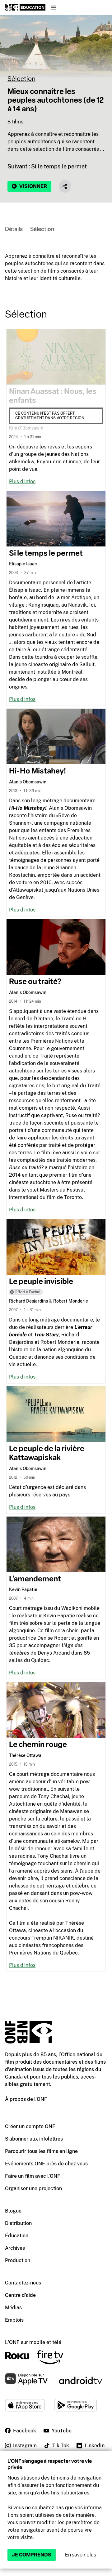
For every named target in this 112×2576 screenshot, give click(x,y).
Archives (15, 2248)
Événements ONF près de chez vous (46, 2164)
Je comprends (32, 2555)
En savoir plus (81, 2555)
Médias (13, 2308)
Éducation (17, 2236)
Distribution (18, 2223)
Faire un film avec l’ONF (33, 2176)
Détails (14, 229)
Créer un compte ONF (30, 2126)
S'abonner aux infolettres (34, 2139)
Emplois (14, 2320)
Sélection (21, 79)
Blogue (13, 2211)
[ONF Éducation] (25, 7)
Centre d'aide (20, 2295)
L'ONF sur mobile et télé (33, 2342)
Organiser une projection (33, 2188)
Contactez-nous (23, 2283)
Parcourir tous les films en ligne (41, 2151)
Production (18, 2260)
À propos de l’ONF (26, 2099)
